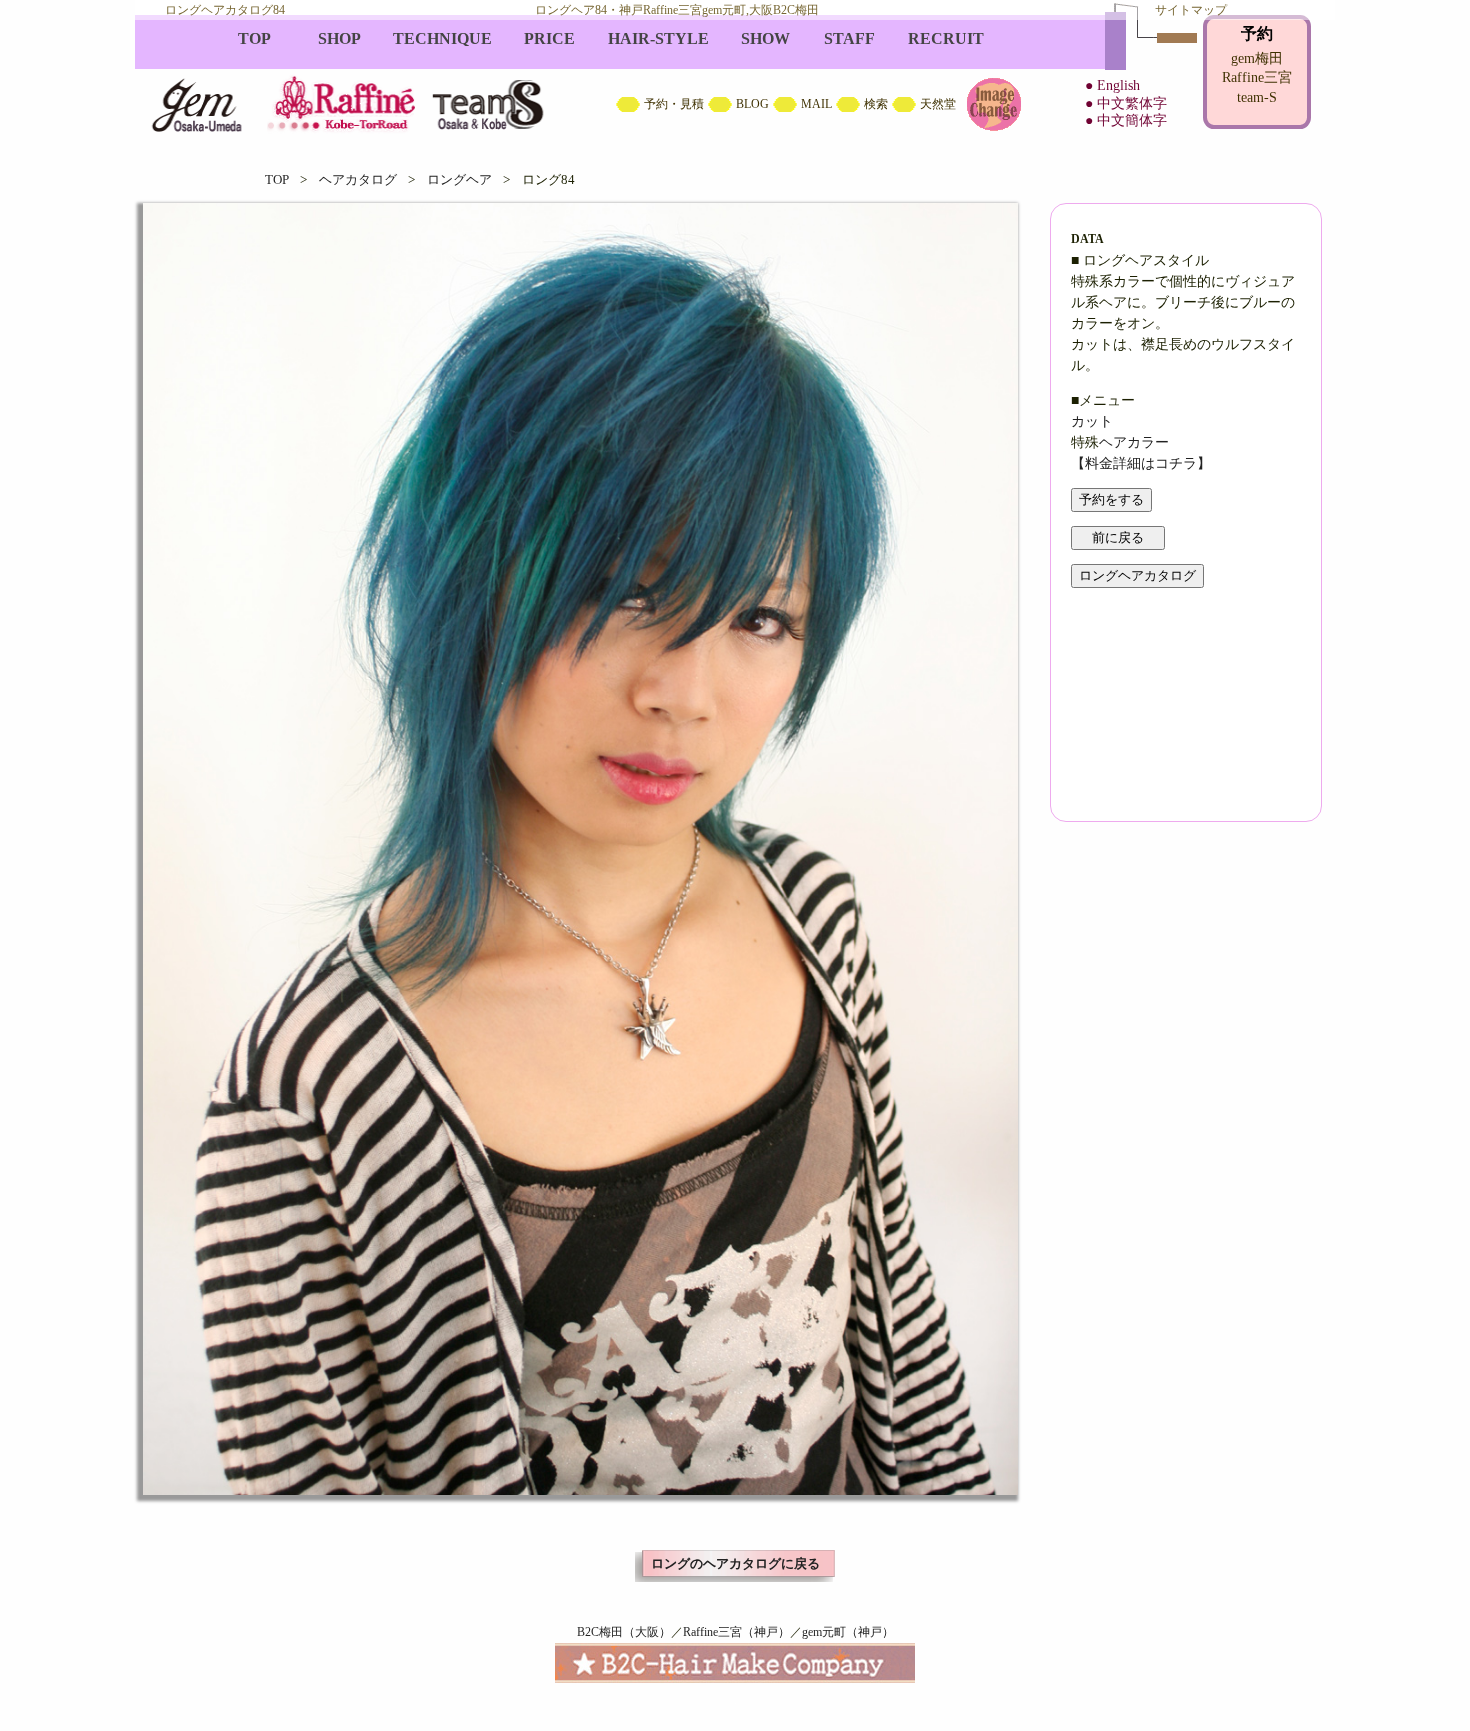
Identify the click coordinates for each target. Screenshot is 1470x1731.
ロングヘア (459, 179)
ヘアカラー (1134, 442)
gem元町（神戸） (848, 1632)
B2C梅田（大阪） (624, 1632)
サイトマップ (1191, 10)
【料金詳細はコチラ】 (1141, 463)
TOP (277, 179)
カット (1092, 421)
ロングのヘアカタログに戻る (735, 1563)
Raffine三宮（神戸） (736, 1632)
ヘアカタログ (358, 179)
